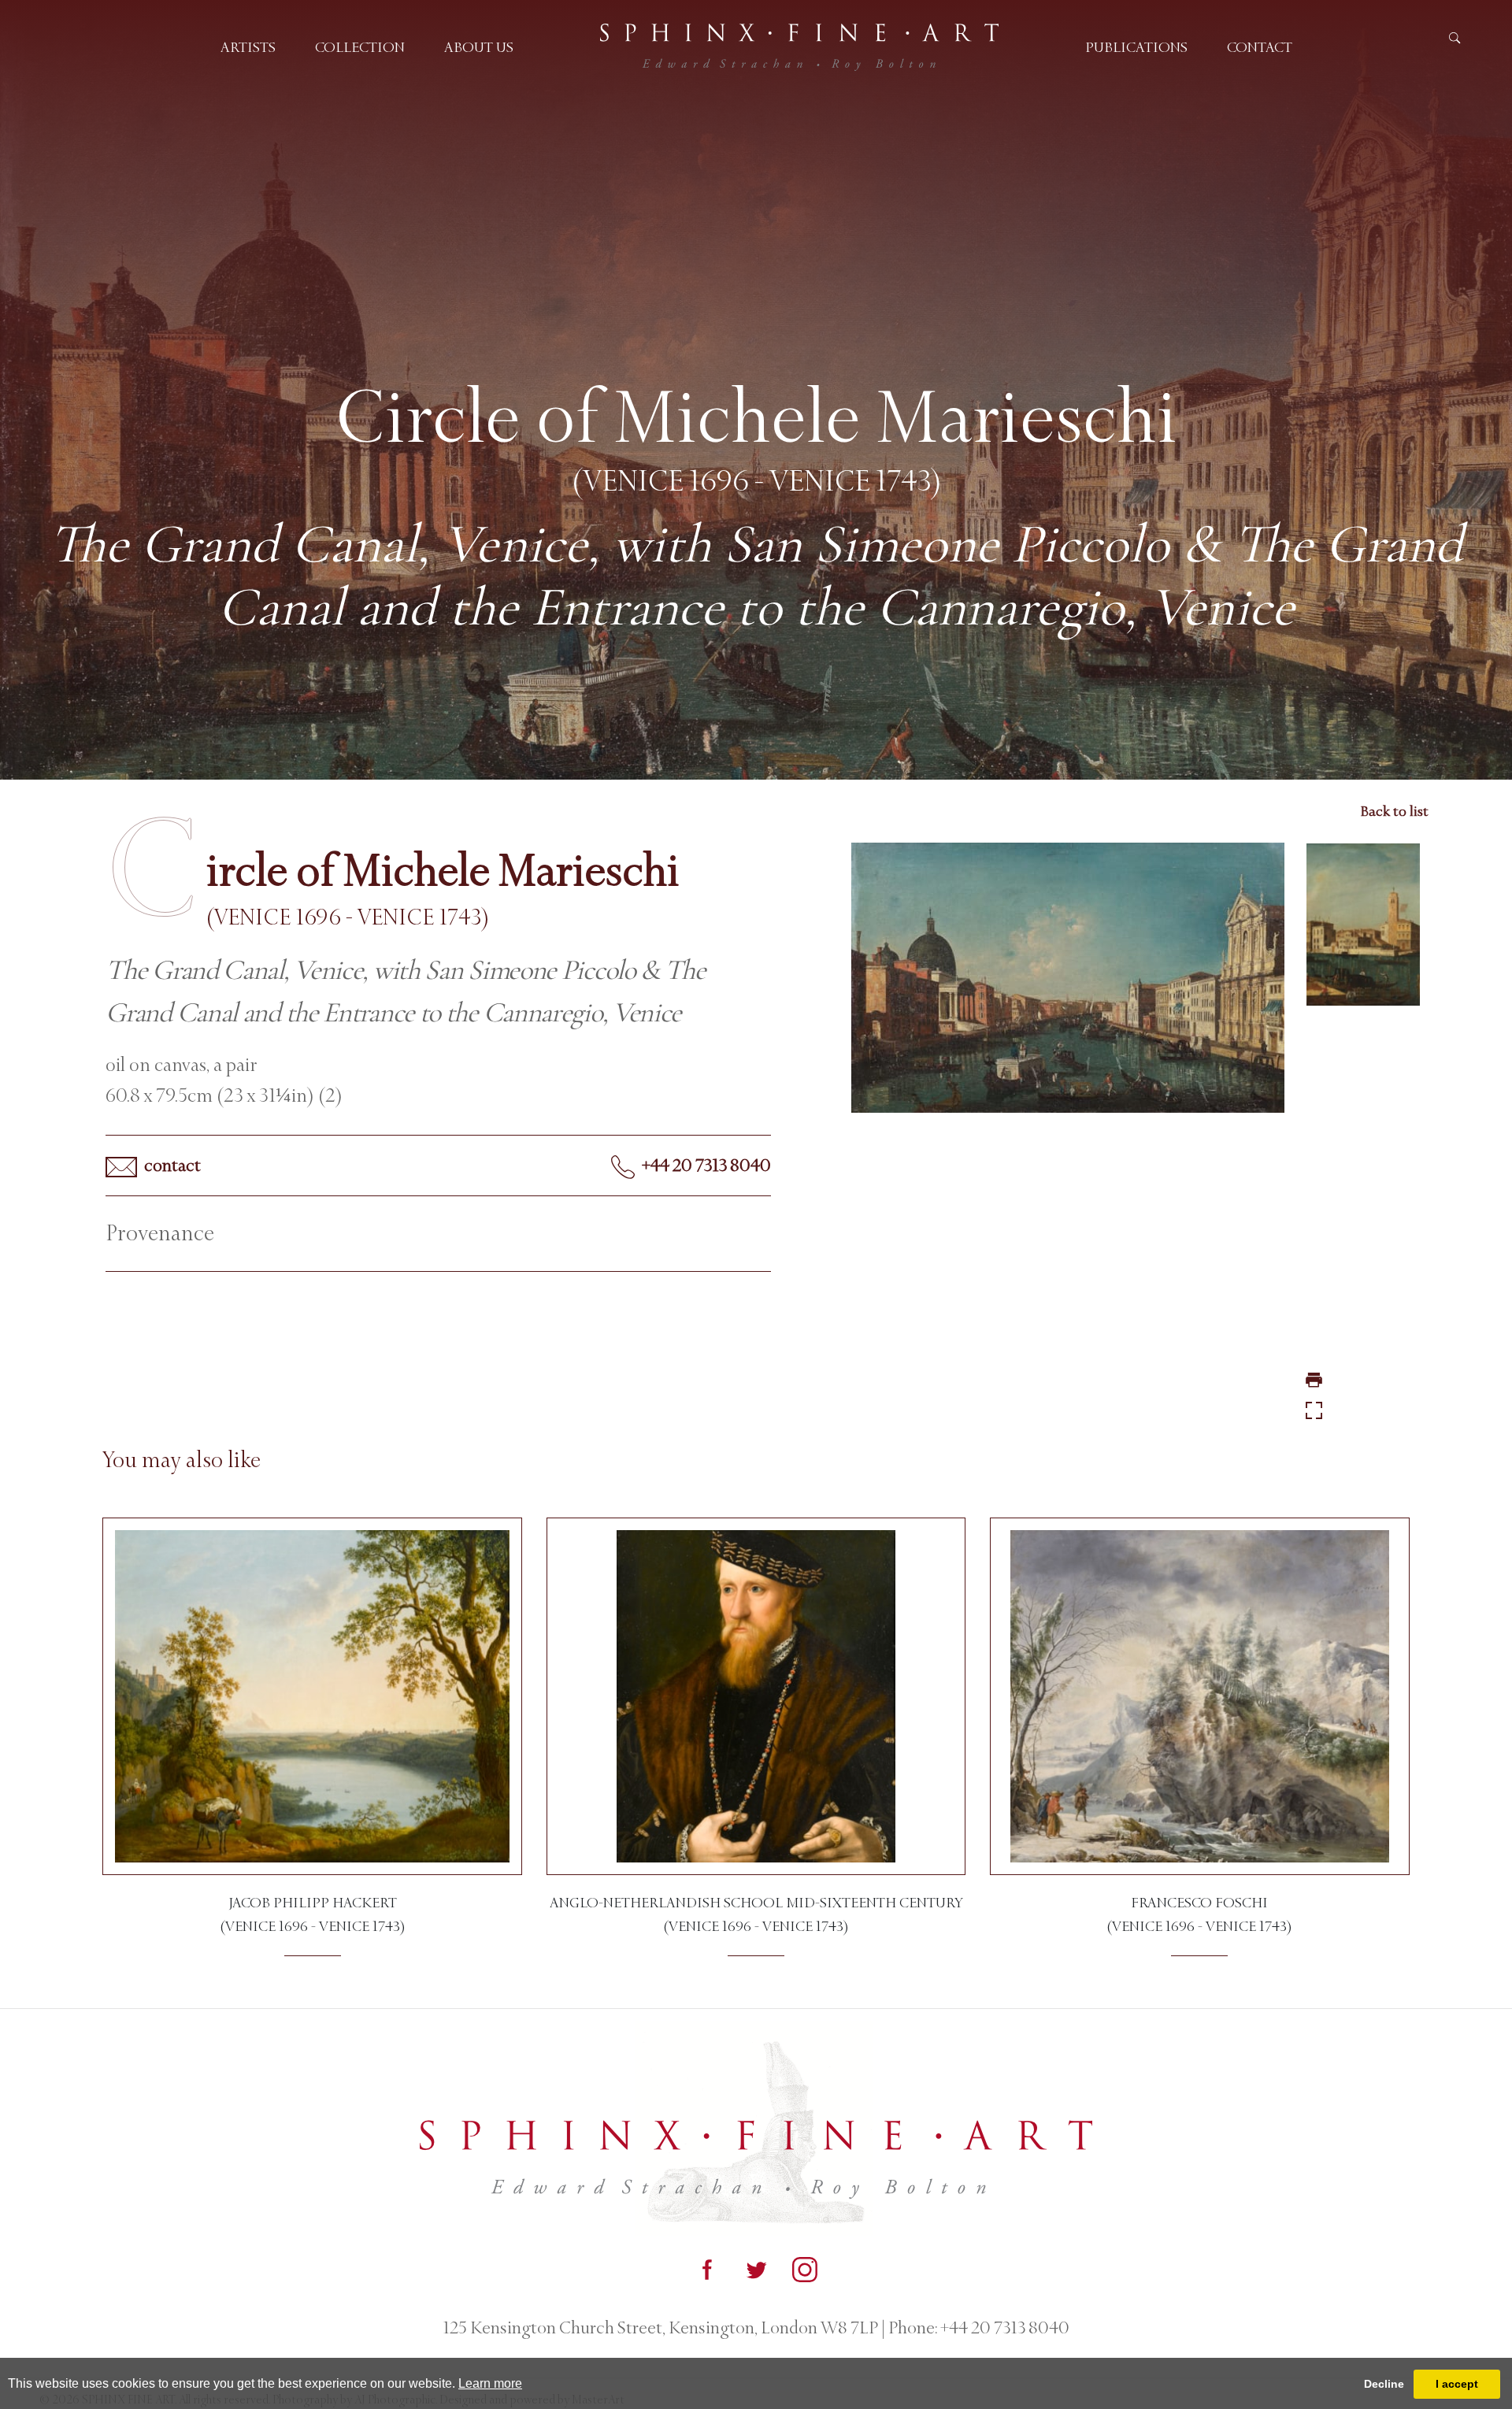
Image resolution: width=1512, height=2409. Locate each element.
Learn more (490, 2383)
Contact (1260, 47)
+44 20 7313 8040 (705, 1166)
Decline (1384, 2384)
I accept (1457, 2384)
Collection (360, 47)
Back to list (1394, 811)
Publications (1136, 47)
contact (171, 1166)
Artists (248, 47)
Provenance (160, 1233)
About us (479, 47)
